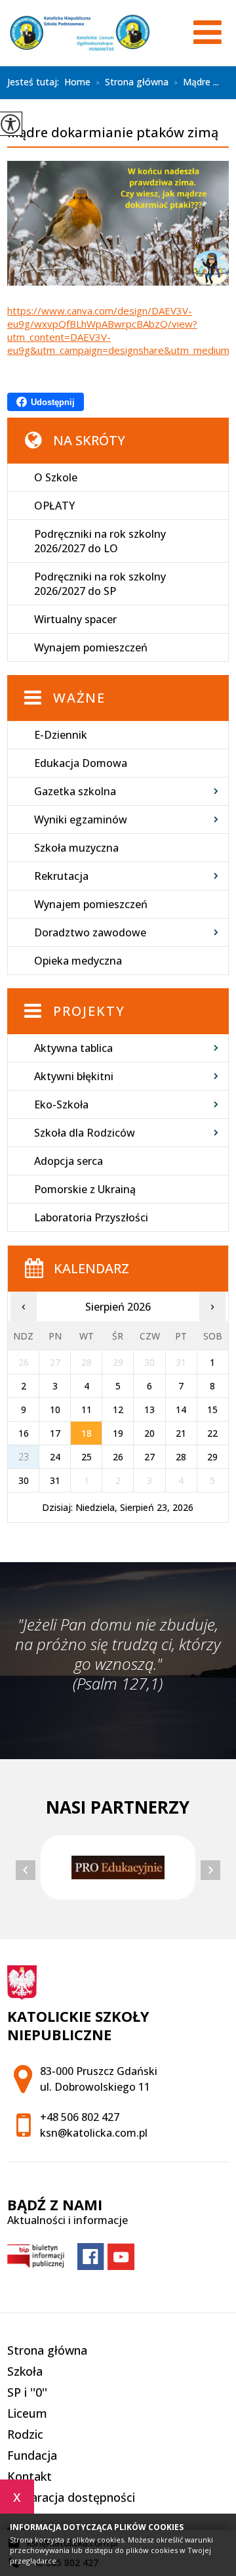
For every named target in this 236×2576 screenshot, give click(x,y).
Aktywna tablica (73, 1048)
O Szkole (56, 477)
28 (181, 1457)
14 (181, 1409)
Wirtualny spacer (75, 619)
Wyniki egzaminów (81, 819)
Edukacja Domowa (81, 763)
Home (77, 82)
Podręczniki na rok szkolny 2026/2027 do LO (100, 541)
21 (181, 1433)
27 (149, 1457)
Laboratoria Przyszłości (91, 1217)
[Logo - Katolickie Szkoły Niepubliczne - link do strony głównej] (80, 33)
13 (149, 1409)
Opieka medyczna (78, 961)
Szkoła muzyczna (76, 848)
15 (212, 1409)
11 (87, 1409)
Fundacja (32, 2455)
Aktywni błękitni (74, 1076)
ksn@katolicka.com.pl (94, 2133)
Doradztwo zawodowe (90, 932)
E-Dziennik (61, 735)
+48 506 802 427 (80, 2117)
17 (55, 1433)
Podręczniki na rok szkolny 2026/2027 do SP (100, 584)
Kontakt (29, 2476)
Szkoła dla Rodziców (85, 1133)
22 (212, 1433)
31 (55, 1480)
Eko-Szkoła (61, 1104)
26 (118, 1457)
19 (118, 1433)
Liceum (27, 2413)
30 (24, 1480)
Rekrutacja (61, 876)
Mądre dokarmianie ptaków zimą (113, 133)
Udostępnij (53, 402)
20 (149, 1433)
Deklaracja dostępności (71, 2497)
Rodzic (25, 2434)
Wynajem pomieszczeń (91, 647)
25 (87, 1457)
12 (118, 1409)
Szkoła (25, 2371)
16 (24, 1433)
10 (55, 1409)
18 (87, 1433)
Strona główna (132, 83)
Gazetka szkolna (75, 791)
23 (24, 1457)
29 (212, 1457)
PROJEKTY (89, 1011)
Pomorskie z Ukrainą (85, 1189)
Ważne (79, 698)
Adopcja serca (69, 1161)
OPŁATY (54, 506)
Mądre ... (196, 83)
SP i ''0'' (27, 2392)
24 (55, 1457)
